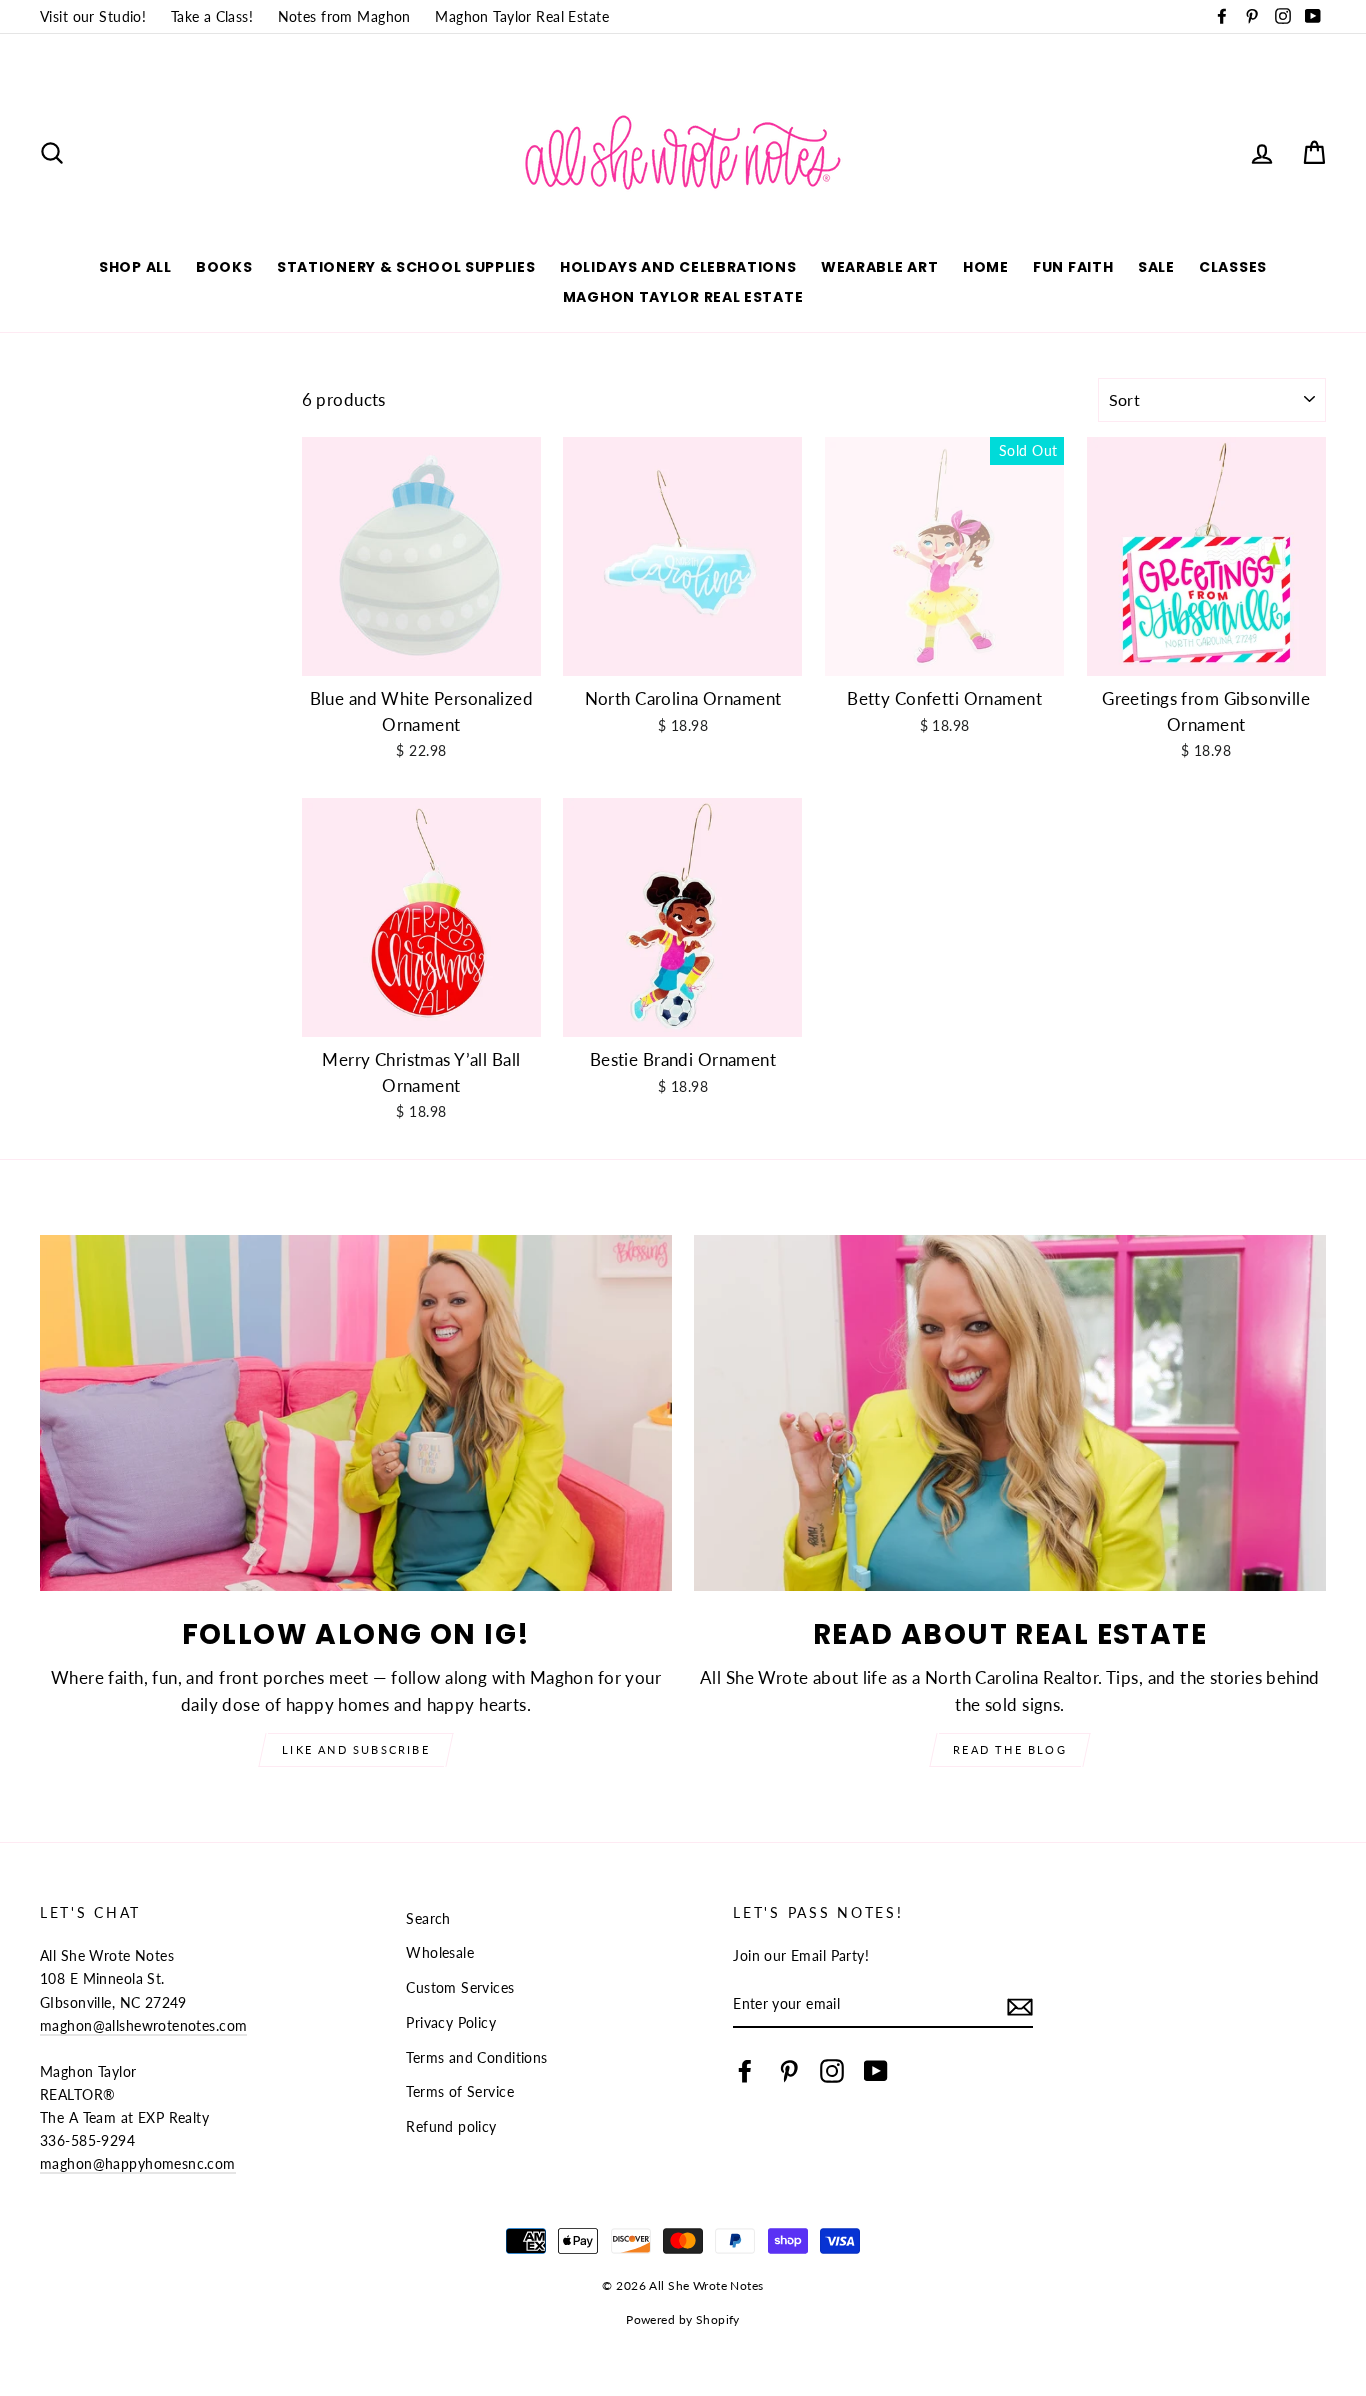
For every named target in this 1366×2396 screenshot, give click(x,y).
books (224, 267)
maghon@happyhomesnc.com (138, 2163)
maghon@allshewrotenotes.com (143, 2025)
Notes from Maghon (344, 16)
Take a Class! (212, 16)
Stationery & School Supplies (406, 267)
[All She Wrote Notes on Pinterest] (789, 2070)
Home (986, 267)
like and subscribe (356, 1749)
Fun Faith (1073, 267)
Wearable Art (879, 267)
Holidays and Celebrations (678, 267)
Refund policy (451, 2126)
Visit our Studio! (93, 16)
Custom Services (460, 1987)
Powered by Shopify (683, 2319)
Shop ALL (135, 267)
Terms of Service (460, 2091)
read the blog (1010, 1749)
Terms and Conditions (477, 2057)
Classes (1233, 267)
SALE (1156, 267)
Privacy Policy (451, 2022)
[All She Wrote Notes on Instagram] (832, 2070)
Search (428, 1918)
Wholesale (440, 1952)
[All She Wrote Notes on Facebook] (745, 2070)
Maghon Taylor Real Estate (522, 16)
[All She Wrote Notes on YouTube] (876, 2070)
